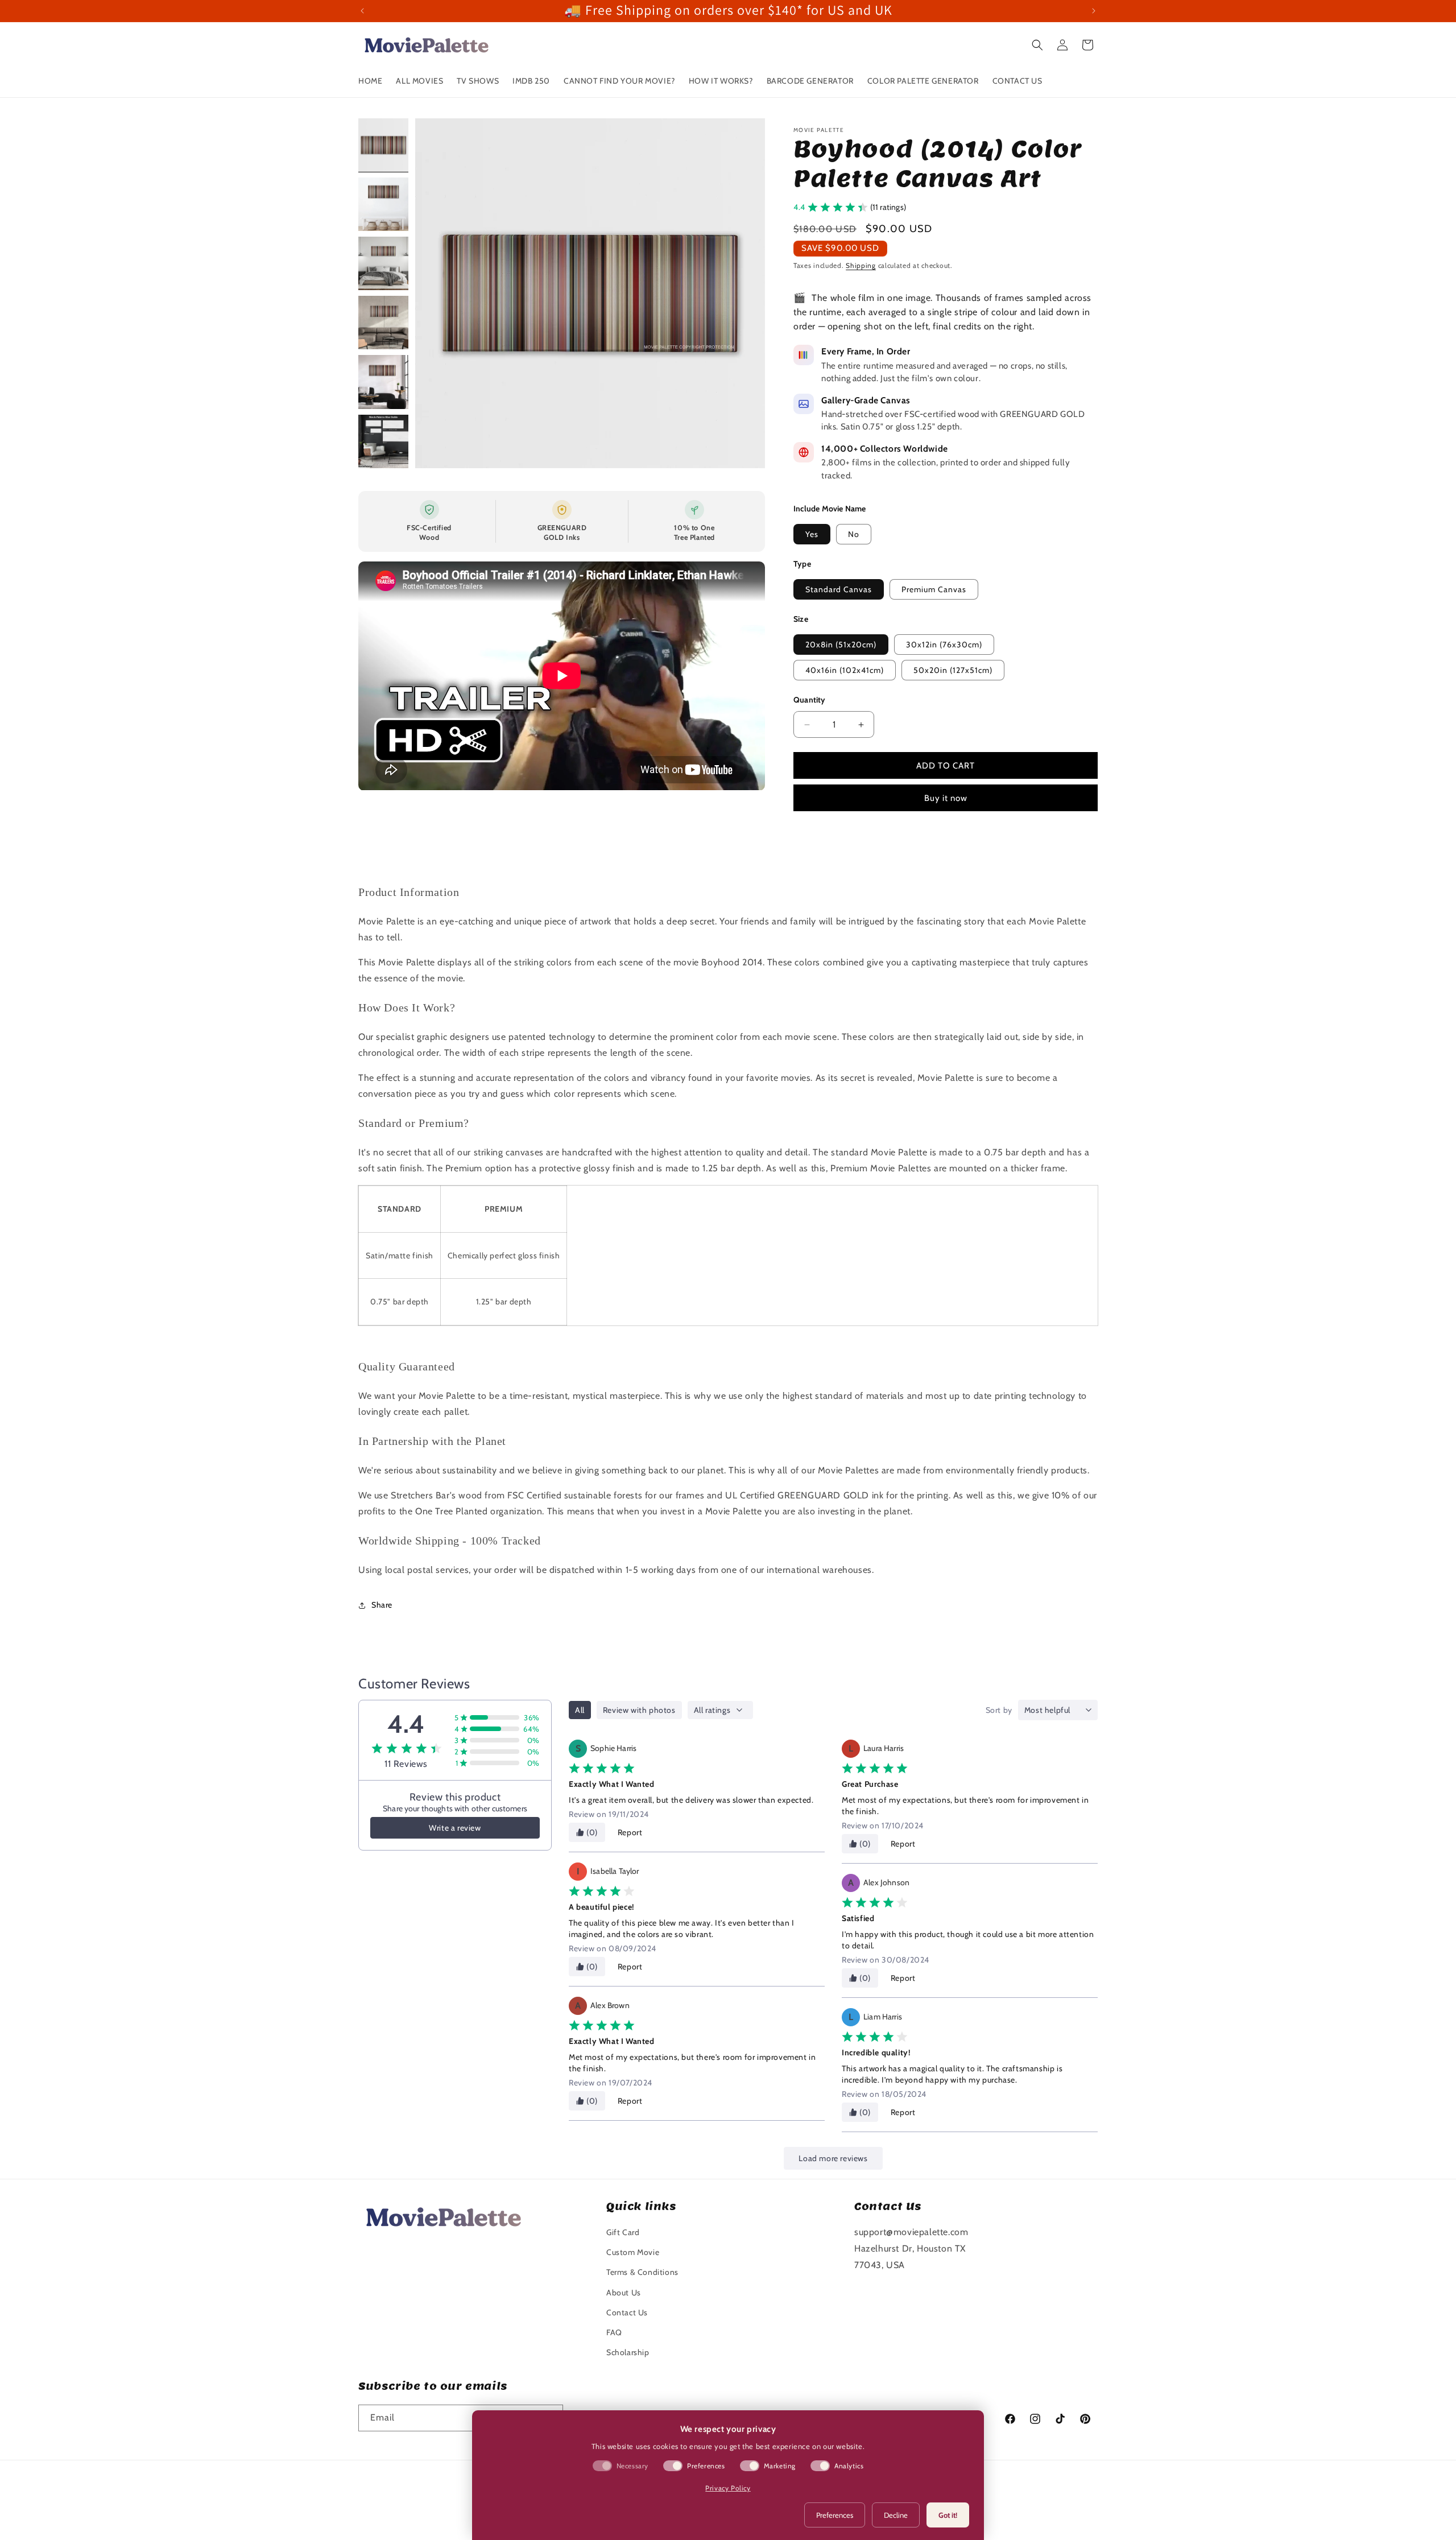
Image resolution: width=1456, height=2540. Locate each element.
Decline (896, 2515)
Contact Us (627, 2312)
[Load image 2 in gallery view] (383, 204)
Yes (812, 534)
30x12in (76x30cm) (944, 645)
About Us (624, 2293)
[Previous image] (436, 293)
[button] (1037, 45)
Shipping (861, 265)
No (854, 534)
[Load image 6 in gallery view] (383, 441)
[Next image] (744, 293)
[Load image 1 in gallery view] (383, 145)
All (580, 1710)
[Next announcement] (1094, 11)
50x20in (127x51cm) (953, 670)
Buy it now (946, 798)
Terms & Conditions (642, 2272)
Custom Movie (633, 2252)
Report (630, 1832)
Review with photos (639, 1710)
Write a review (455, 1828)
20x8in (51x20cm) (841, 645)
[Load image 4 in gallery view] (383, 323)
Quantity (810, 700)
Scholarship (628, 2352)
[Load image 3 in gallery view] (383, 263)
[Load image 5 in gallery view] (383, 382)
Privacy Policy (728, 2488)
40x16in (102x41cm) (845, 670)
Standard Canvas (839, 589)
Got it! (948, 2515)
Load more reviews (833, 2158)
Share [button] (382, 1605)
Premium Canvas (934, 589)
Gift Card (623, 2232)
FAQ (614, 2332)
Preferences (835, 2515)
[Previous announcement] (362, 11)
